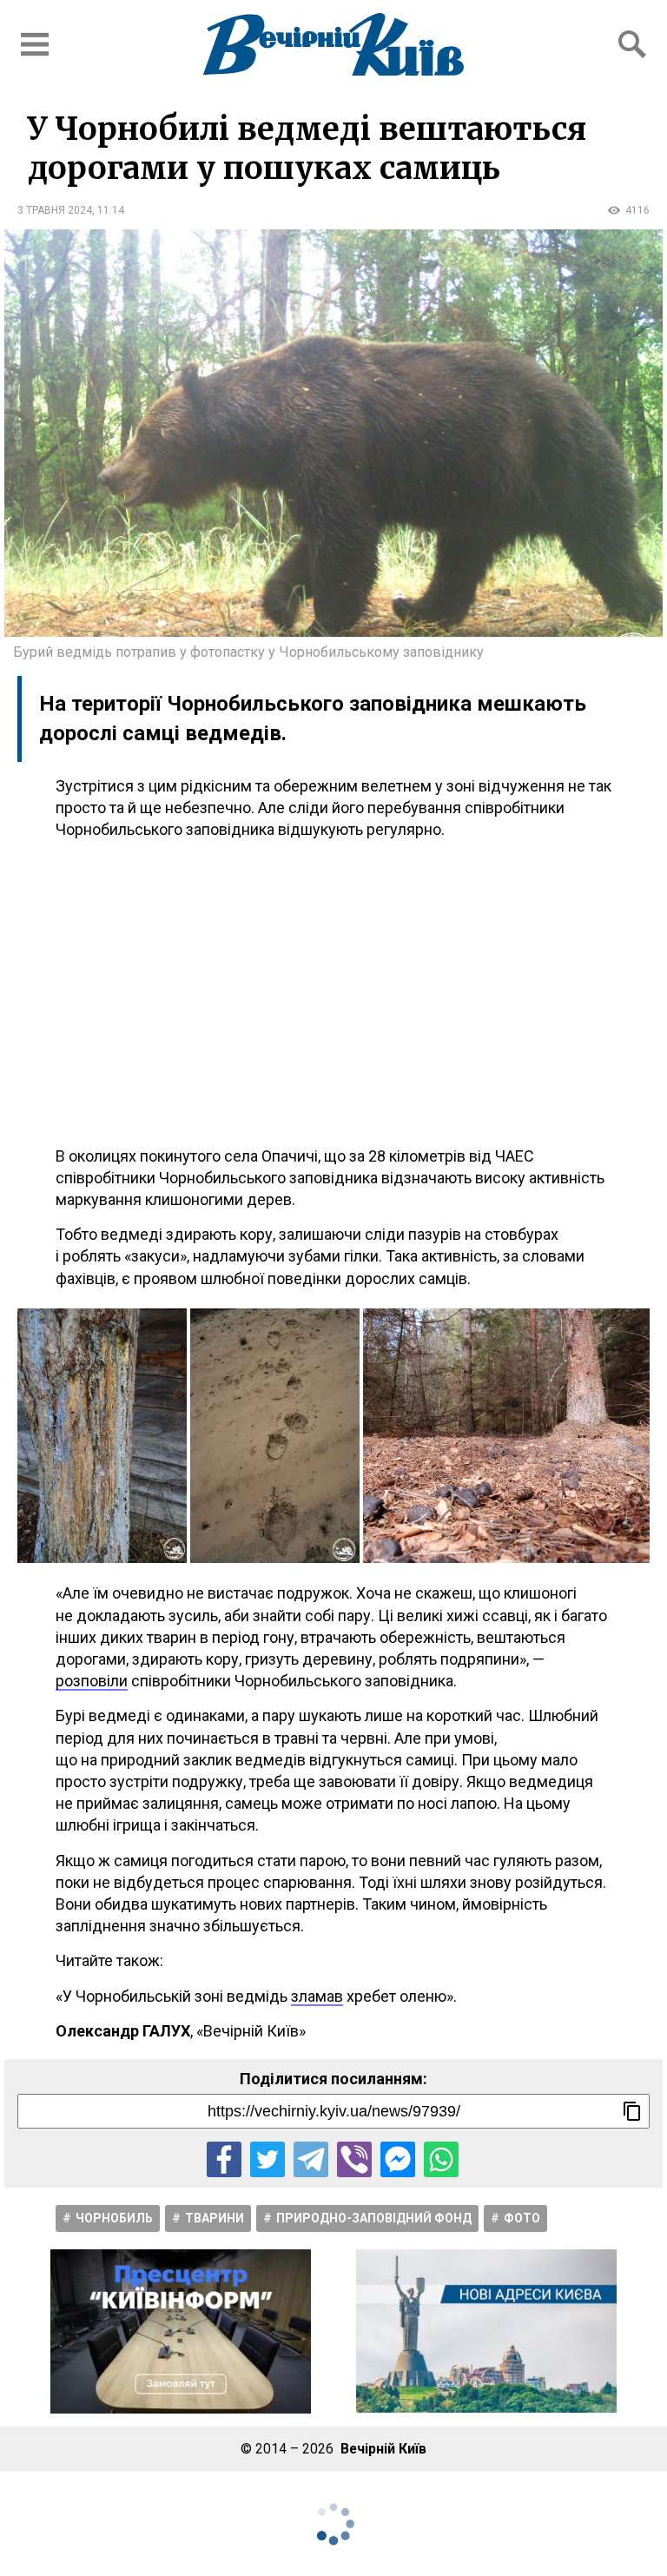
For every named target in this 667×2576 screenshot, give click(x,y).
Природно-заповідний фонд (374, 2218)
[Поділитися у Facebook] (224, 2159)
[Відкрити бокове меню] (35, 44)
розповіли (92, 1681)
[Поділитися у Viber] (354, 2159)
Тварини (215, 2218)
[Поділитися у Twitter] (267, 2159)
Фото (522, 2218)
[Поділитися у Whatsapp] (441, 2159)
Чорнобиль (114, 2218)
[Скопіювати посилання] (632, 2111)
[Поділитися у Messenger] (398, 2159)
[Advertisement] (333, 993)
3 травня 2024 (55, 210)
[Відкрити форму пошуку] (632, 44)
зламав (317, 1996)
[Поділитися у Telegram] (311, 2159)
